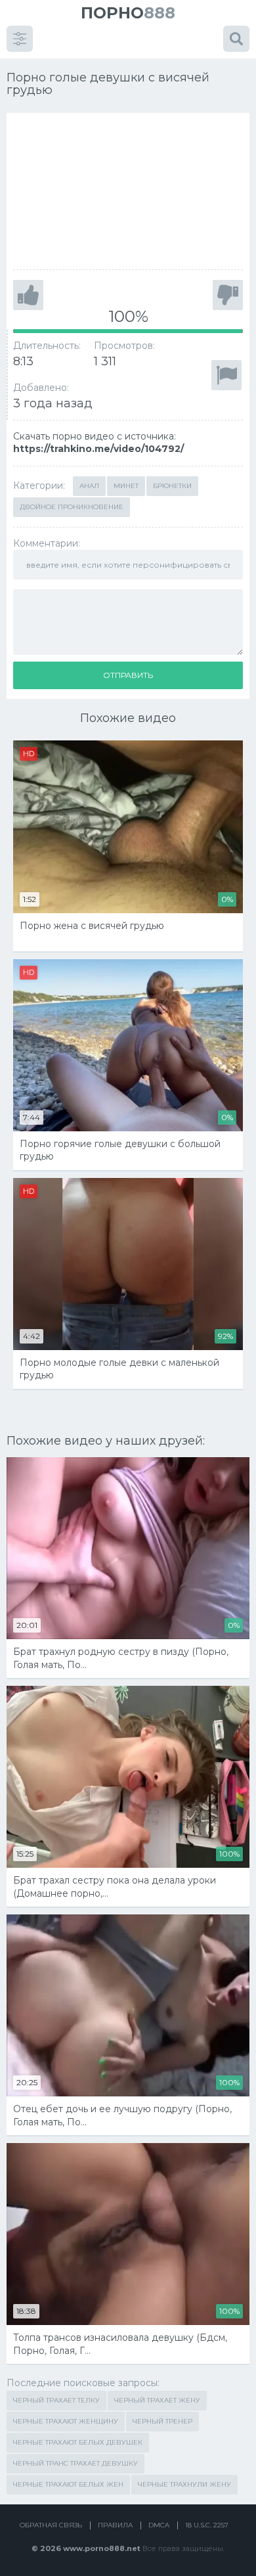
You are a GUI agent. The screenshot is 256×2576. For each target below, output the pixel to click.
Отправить (128, 675)
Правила (115, 2525)
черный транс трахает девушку (75, 2463)
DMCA (159, 2525)
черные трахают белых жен (68, 2484)
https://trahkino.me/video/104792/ (98, 449)
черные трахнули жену (184, 2484)
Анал (89, 486)
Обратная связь (51, 2525)
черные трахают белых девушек (78, 2442)
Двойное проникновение (72, 507)
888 (128, 13)
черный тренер (162, 2421)
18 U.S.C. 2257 (207, 2525)
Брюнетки (172, 486)
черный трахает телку (56, 2400)
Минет (126, 486)
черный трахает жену (157, 2400)
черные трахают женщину (66, 2421)
